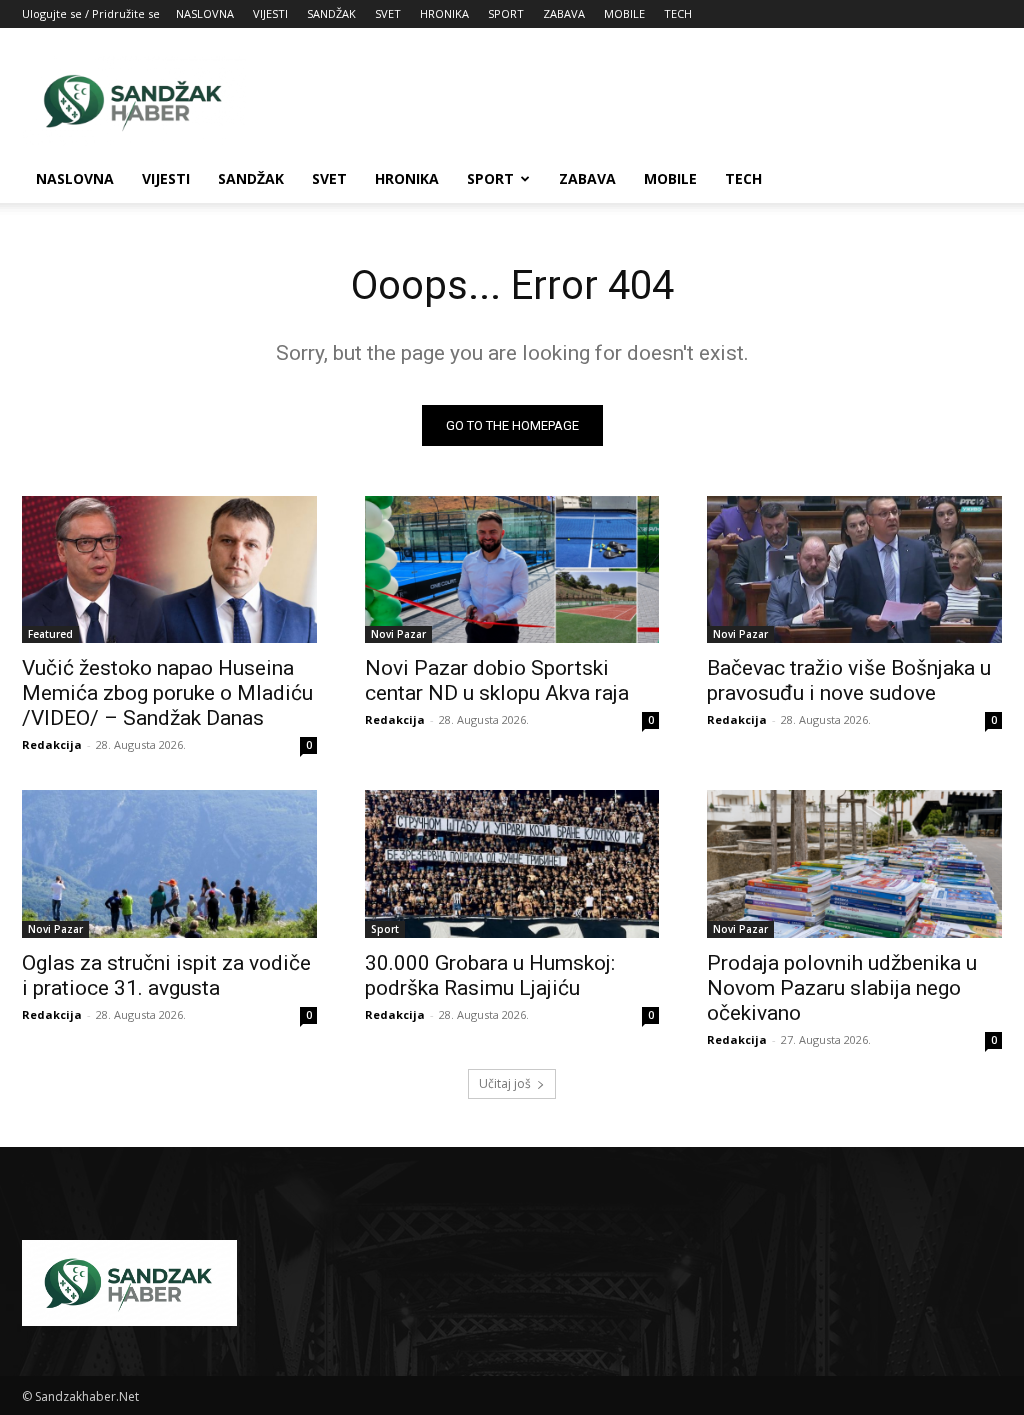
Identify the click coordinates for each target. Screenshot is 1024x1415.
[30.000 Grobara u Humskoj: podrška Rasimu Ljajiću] (512, 863)
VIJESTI (270, 13)
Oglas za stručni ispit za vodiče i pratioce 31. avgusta (166, 975)
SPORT (506, 13)
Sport (385, 929)
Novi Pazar (398, 634)
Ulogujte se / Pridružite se (91, 13)
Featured (50, 634)
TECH (678, 13)
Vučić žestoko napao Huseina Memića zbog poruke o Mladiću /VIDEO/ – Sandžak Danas (167, 693)
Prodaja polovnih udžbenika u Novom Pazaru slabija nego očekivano (842, 988)
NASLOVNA (205, 13)
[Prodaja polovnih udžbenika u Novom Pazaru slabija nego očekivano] (854, 863)
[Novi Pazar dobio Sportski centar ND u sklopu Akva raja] (512, 569)
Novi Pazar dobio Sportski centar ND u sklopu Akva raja (497, 680)
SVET (388, 13)
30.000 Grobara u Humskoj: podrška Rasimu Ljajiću (490, 975)
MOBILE (624, 13)
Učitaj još (505, 1083)
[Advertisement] (638, 101)
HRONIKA (444, 13)
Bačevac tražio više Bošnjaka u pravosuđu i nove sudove (849, 680)
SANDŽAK (331, 13)
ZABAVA (564, 13)
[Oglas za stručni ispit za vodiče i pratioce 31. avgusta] (169, 863)
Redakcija (52, 744)
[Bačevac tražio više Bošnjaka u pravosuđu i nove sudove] (854, 569)
